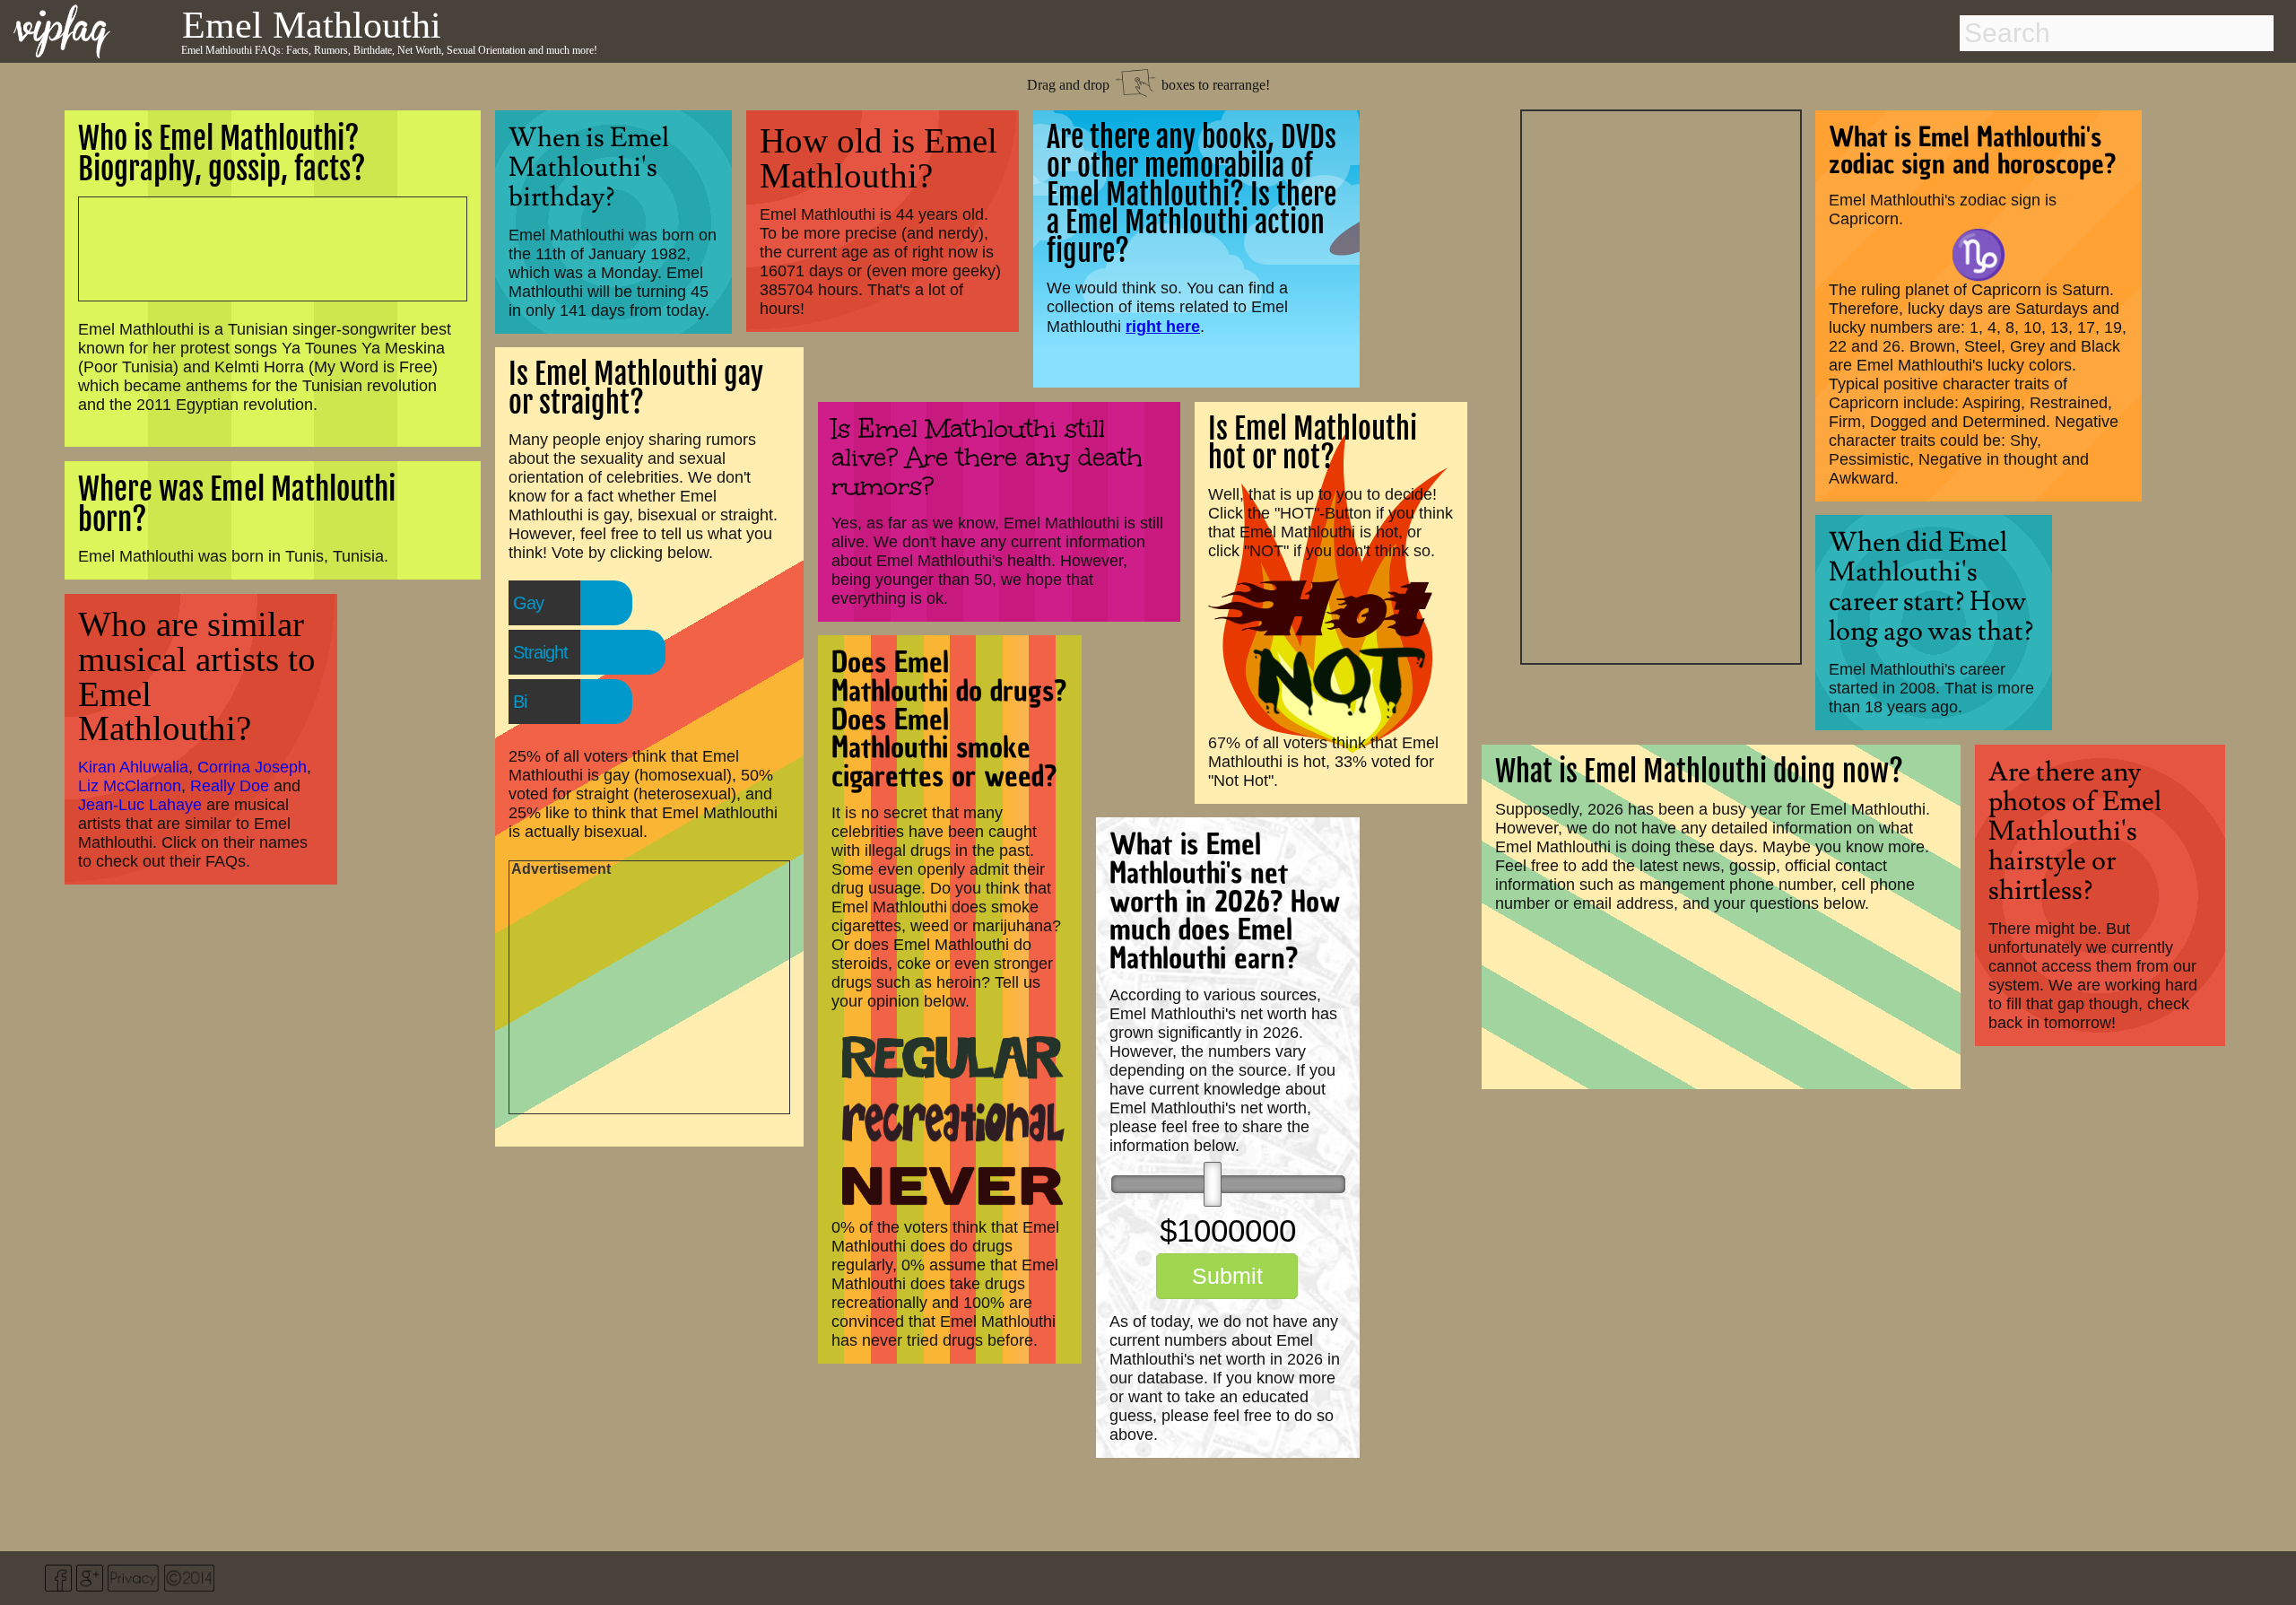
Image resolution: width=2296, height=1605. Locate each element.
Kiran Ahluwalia (133, 767)
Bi (520, 702)
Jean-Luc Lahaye (140, 805)
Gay (528, 603)
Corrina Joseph (252, 767)
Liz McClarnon (130, 786)
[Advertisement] (1661, 385)
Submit (1227, 1276)
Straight (540, 652)
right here (1163, 326)
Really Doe (230, 786)
